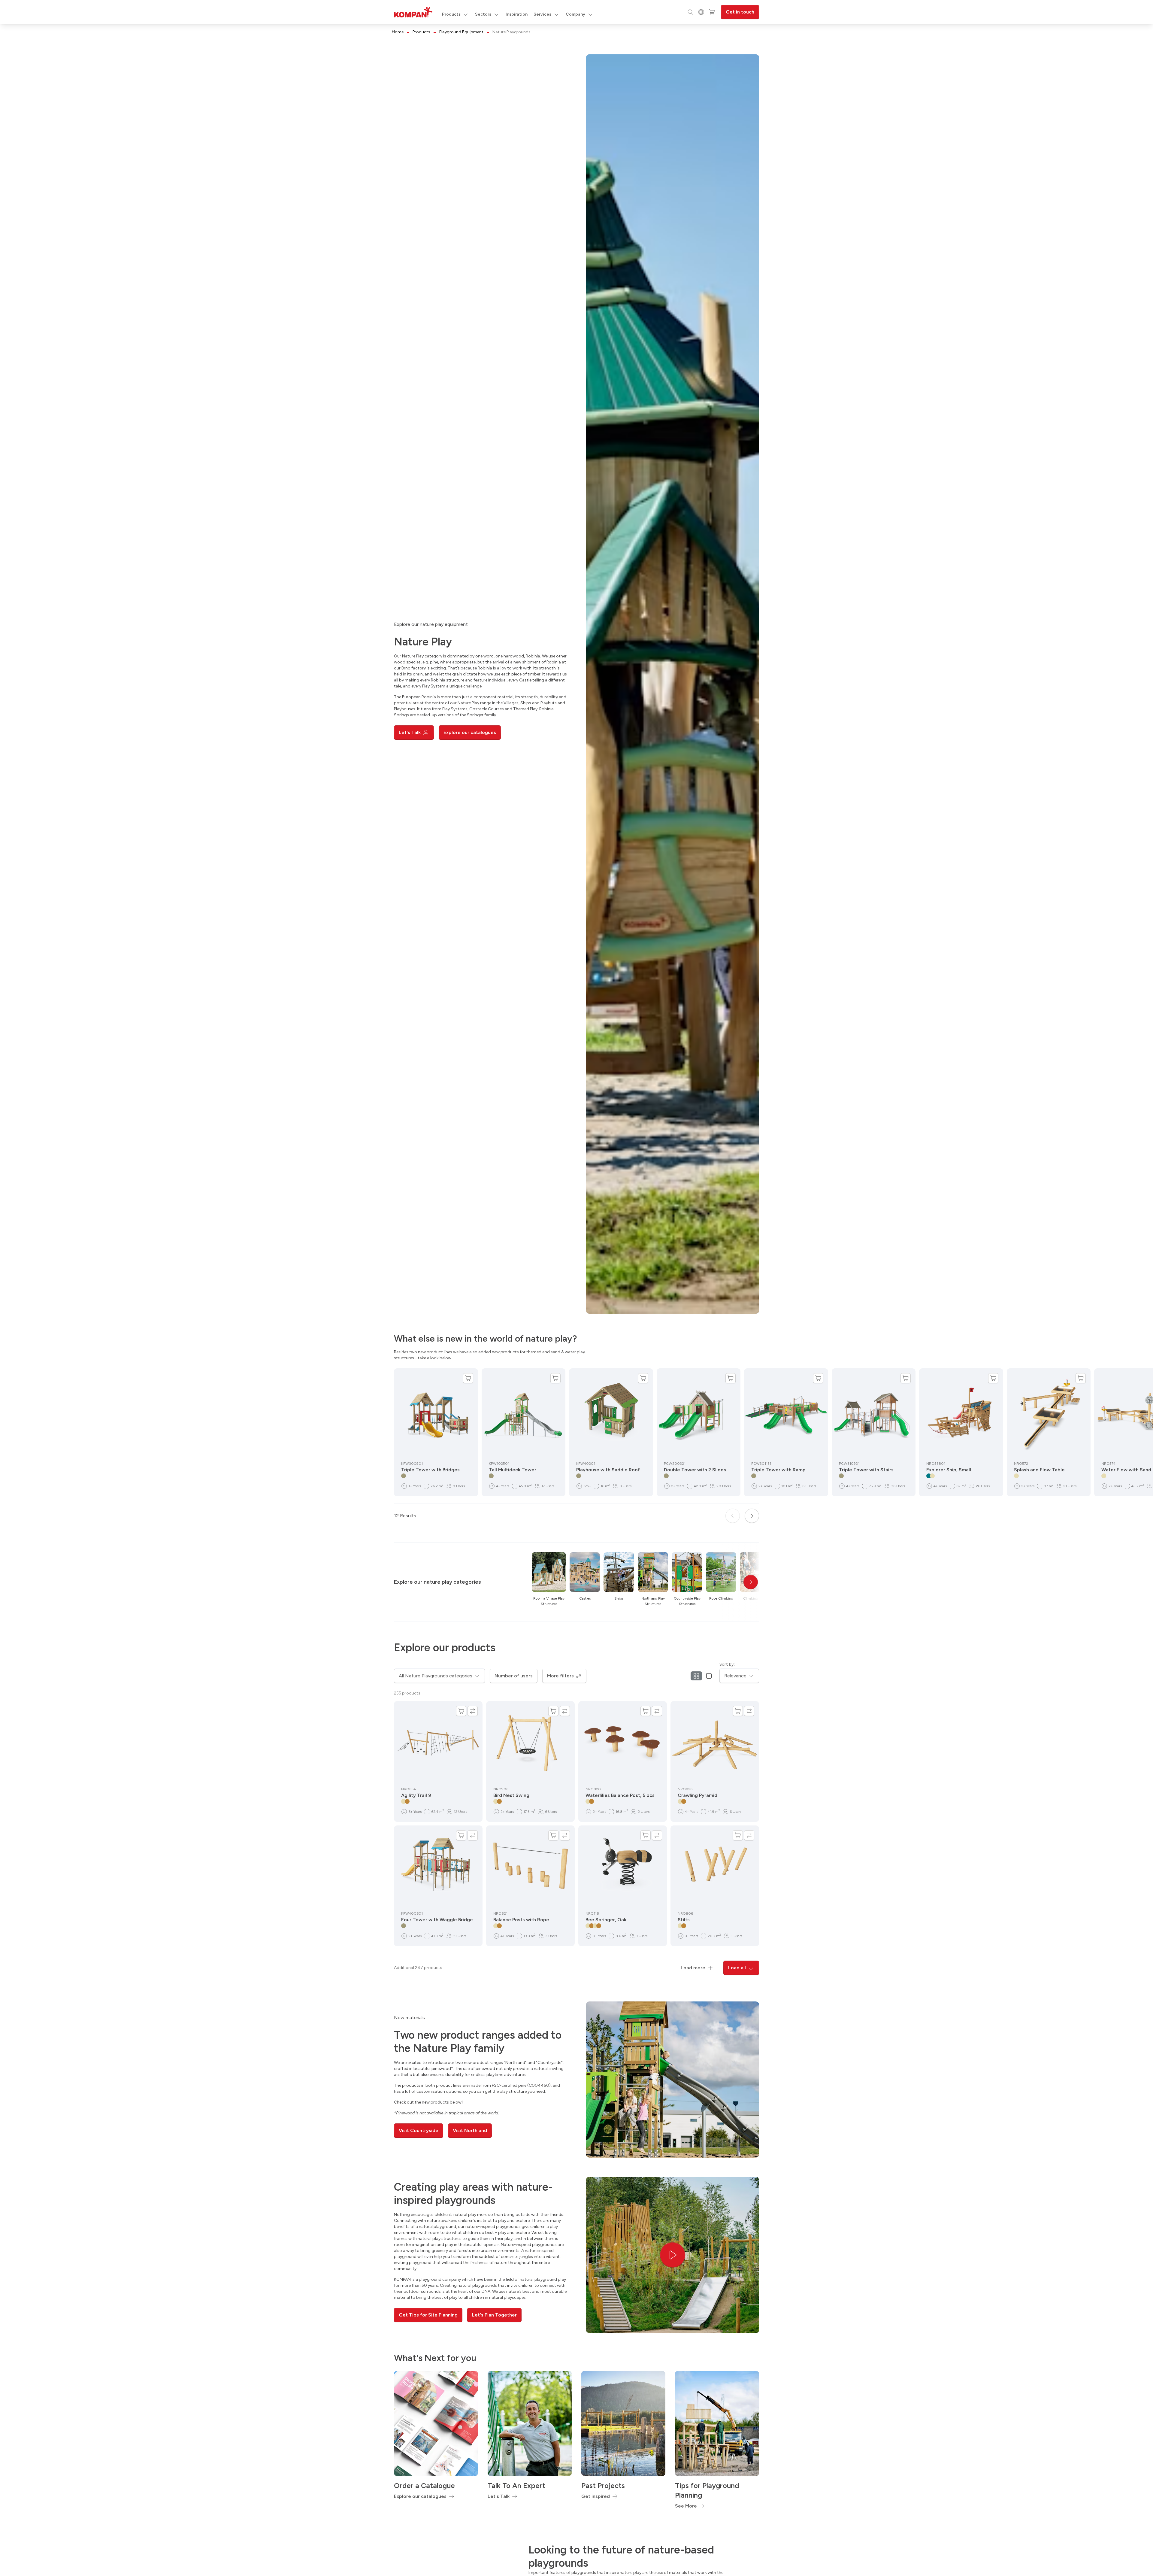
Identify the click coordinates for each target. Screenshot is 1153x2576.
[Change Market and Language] (701, 12)
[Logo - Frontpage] (413, 12)
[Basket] (712, 12)
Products (421, 32)
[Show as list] (709, 1676)
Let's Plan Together (494, 2315)
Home (398, 32)
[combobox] (439, 1676)
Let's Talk (410, 732)
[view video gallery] (673, 2255)
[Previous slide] (733, 1516)
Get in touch (740, 12)
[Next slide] (752, 1516)
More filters (560, 1676)
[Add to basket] (468, 1378)
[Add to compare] (473, 1711)
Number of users (514, 1676)
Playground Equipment (461, 32)
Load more (693, 1968)
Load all (737, 1968)
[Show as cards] (696, 1676)
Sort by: (727, 1664)
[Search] (690, 12)
